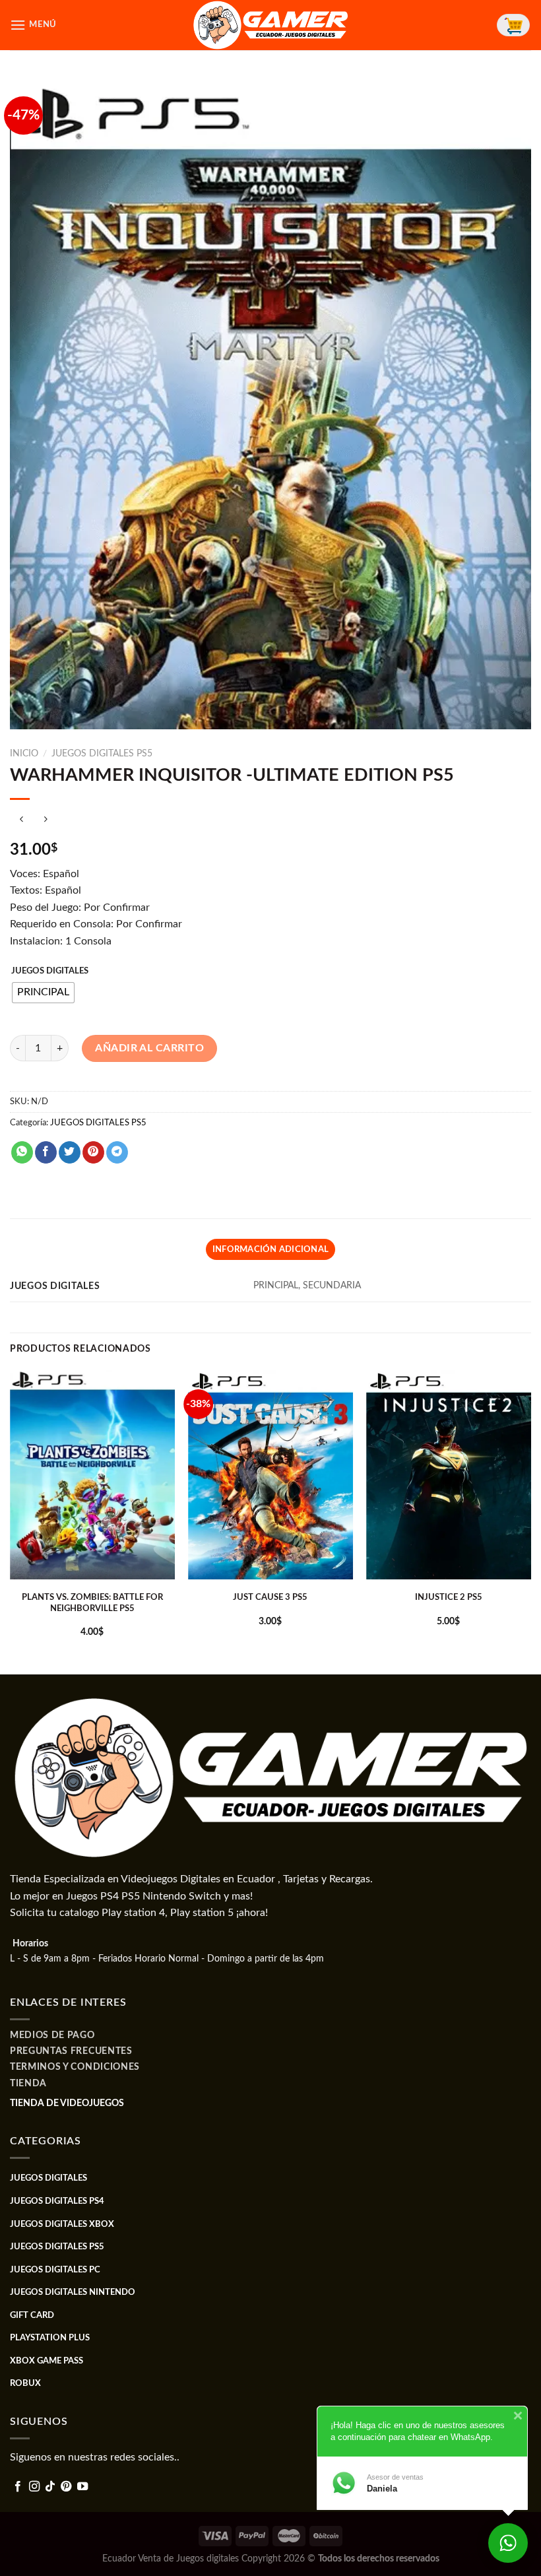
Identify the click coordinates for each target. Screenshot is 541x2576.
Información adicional (270, 1249)
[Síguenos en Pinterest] (66, 2487)
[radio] (43, 993)
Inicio (24, 754)
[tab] (270, 1249)
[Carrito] (513, 25)
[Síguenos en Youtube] (82, 2487)
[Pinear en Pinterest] (93, 1152)
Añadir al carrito (149, 1048)
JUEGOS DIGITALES (50, 971)
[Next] (530, 1521)
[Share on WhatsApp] (22, 1152)
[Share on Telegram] (117, 1152)
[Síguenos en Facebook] (18, 2487)
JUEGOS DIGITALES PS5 (102, 754)
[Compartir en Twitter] (70, 1152)
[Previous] (11, 1521)
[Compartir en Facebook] (46, 1152)
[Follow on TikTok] (50, 2487)
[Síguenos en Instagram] (34, 2487)
